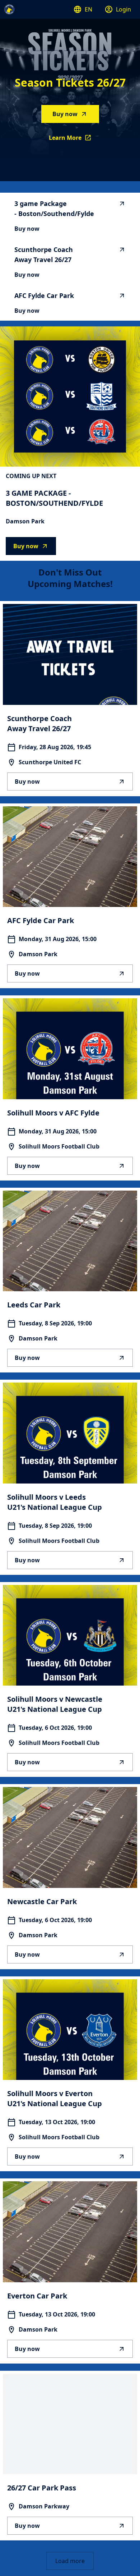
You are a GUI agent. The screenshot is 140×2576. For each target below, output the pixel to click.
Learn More (74, 140)
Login (123, 9)
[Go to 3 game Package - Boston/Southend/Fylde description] (70, 397)
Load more (70, 2561)
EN (88, 9)
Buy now (65, 114)
